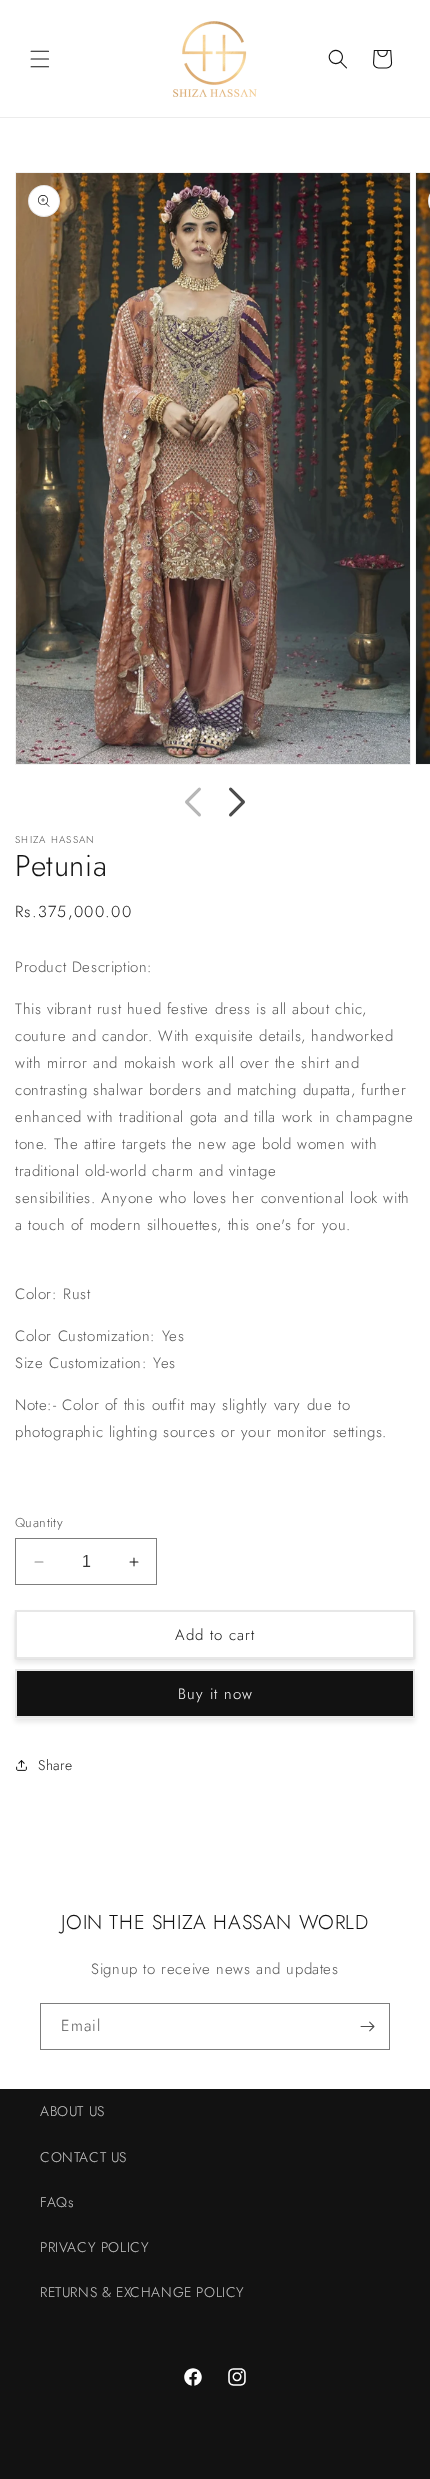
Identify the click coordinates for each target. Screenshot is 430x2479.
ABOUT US (72, 2111)
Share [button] (55, 1765)
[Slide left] (193, 802)
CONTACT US (83, 2157)
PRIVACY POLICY (94, 2247)
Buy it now (215, 1694)
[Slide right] (237, 802)
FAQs (57, 2202)
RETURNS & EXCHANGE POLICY (142, 2292)
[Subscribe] (367, 2026)
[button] (40, 59)
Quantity (39, 1522)
